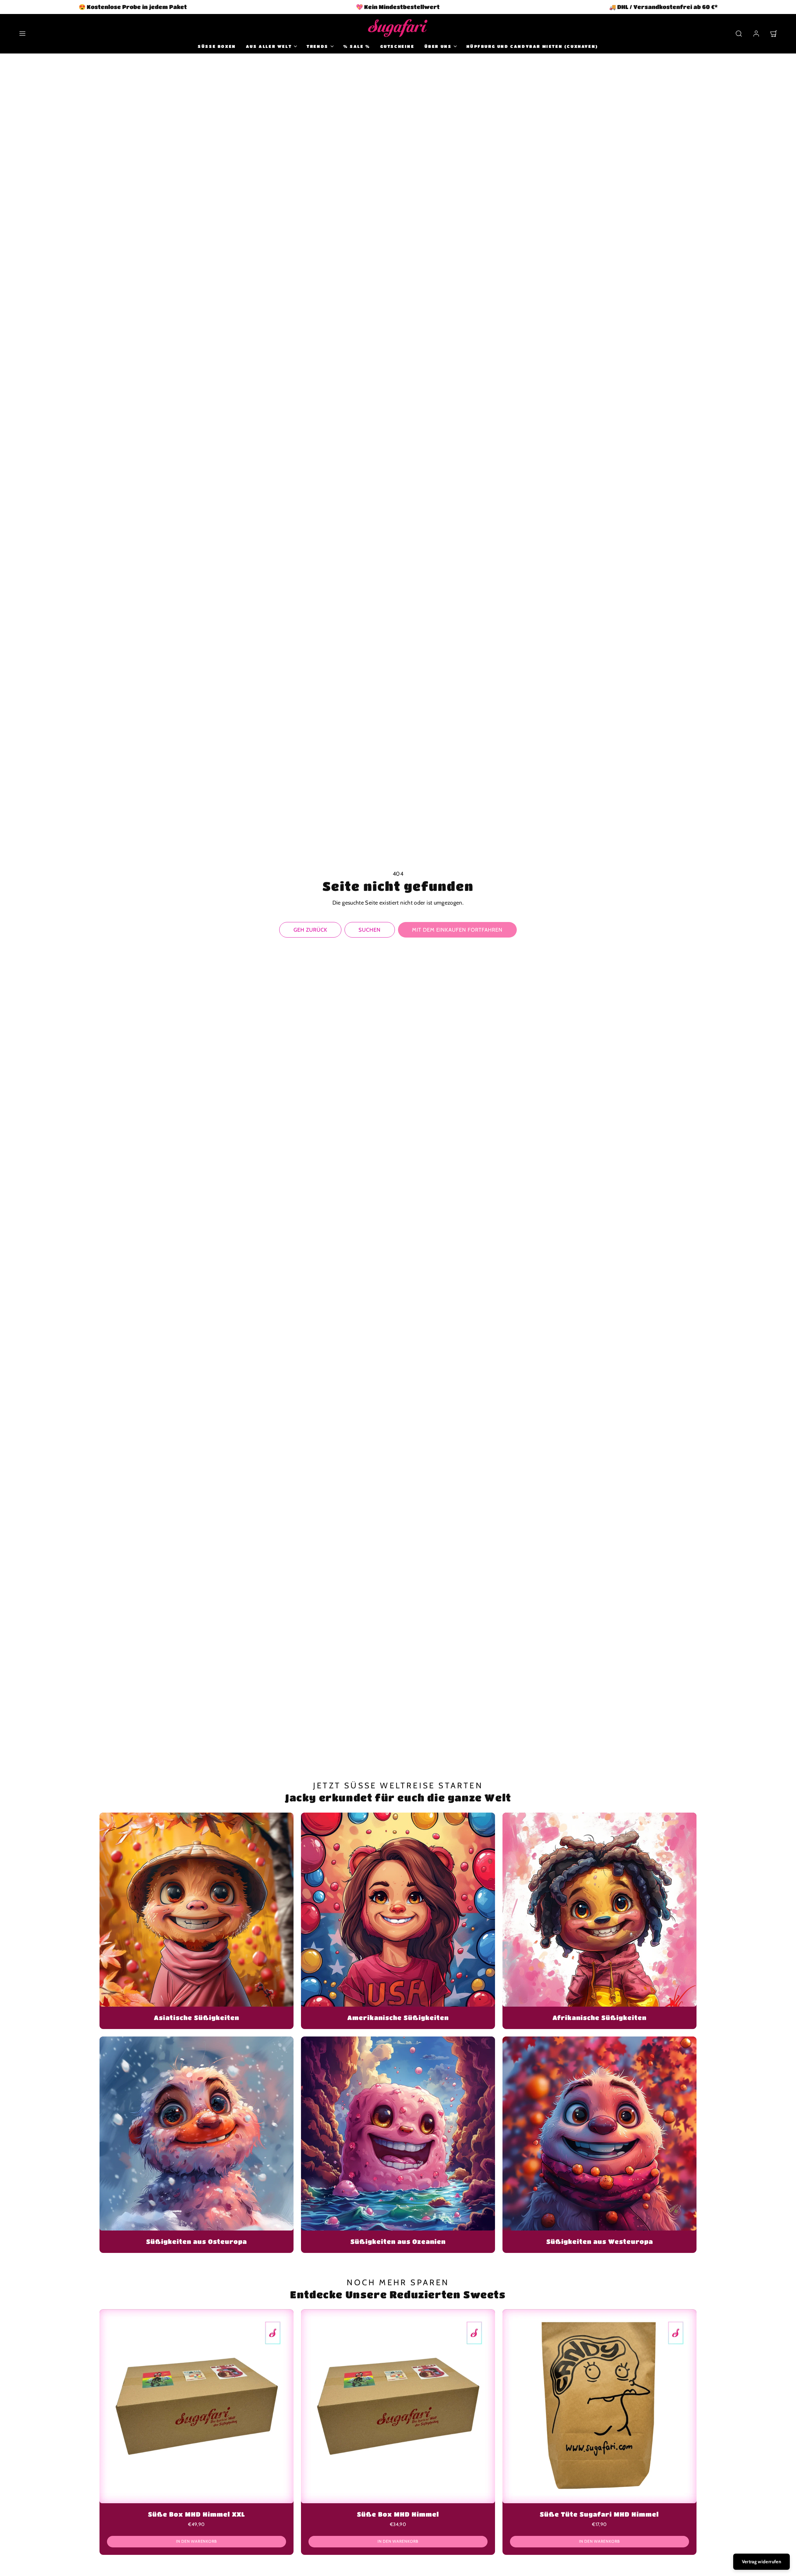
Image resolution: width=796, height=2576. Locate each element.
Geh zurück (310, 930)
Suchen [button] (370, 930)
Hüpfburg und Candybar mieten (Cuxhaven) (532, 46)
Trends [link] (317, 46)
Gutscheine (397, 46)
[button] (22, 34)
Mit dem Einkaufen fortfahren (457, 930)
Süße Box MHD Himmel (398, 2514)
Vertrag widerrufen (761, 2562)
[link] (756, 34)
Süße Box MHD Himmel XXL (197, 2514)
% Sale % (357, 46)
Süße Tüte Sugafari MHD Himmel (599, 2514)
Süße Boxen (217, 46)
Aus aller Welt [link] (269, 46)
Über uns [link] (438, 46)
